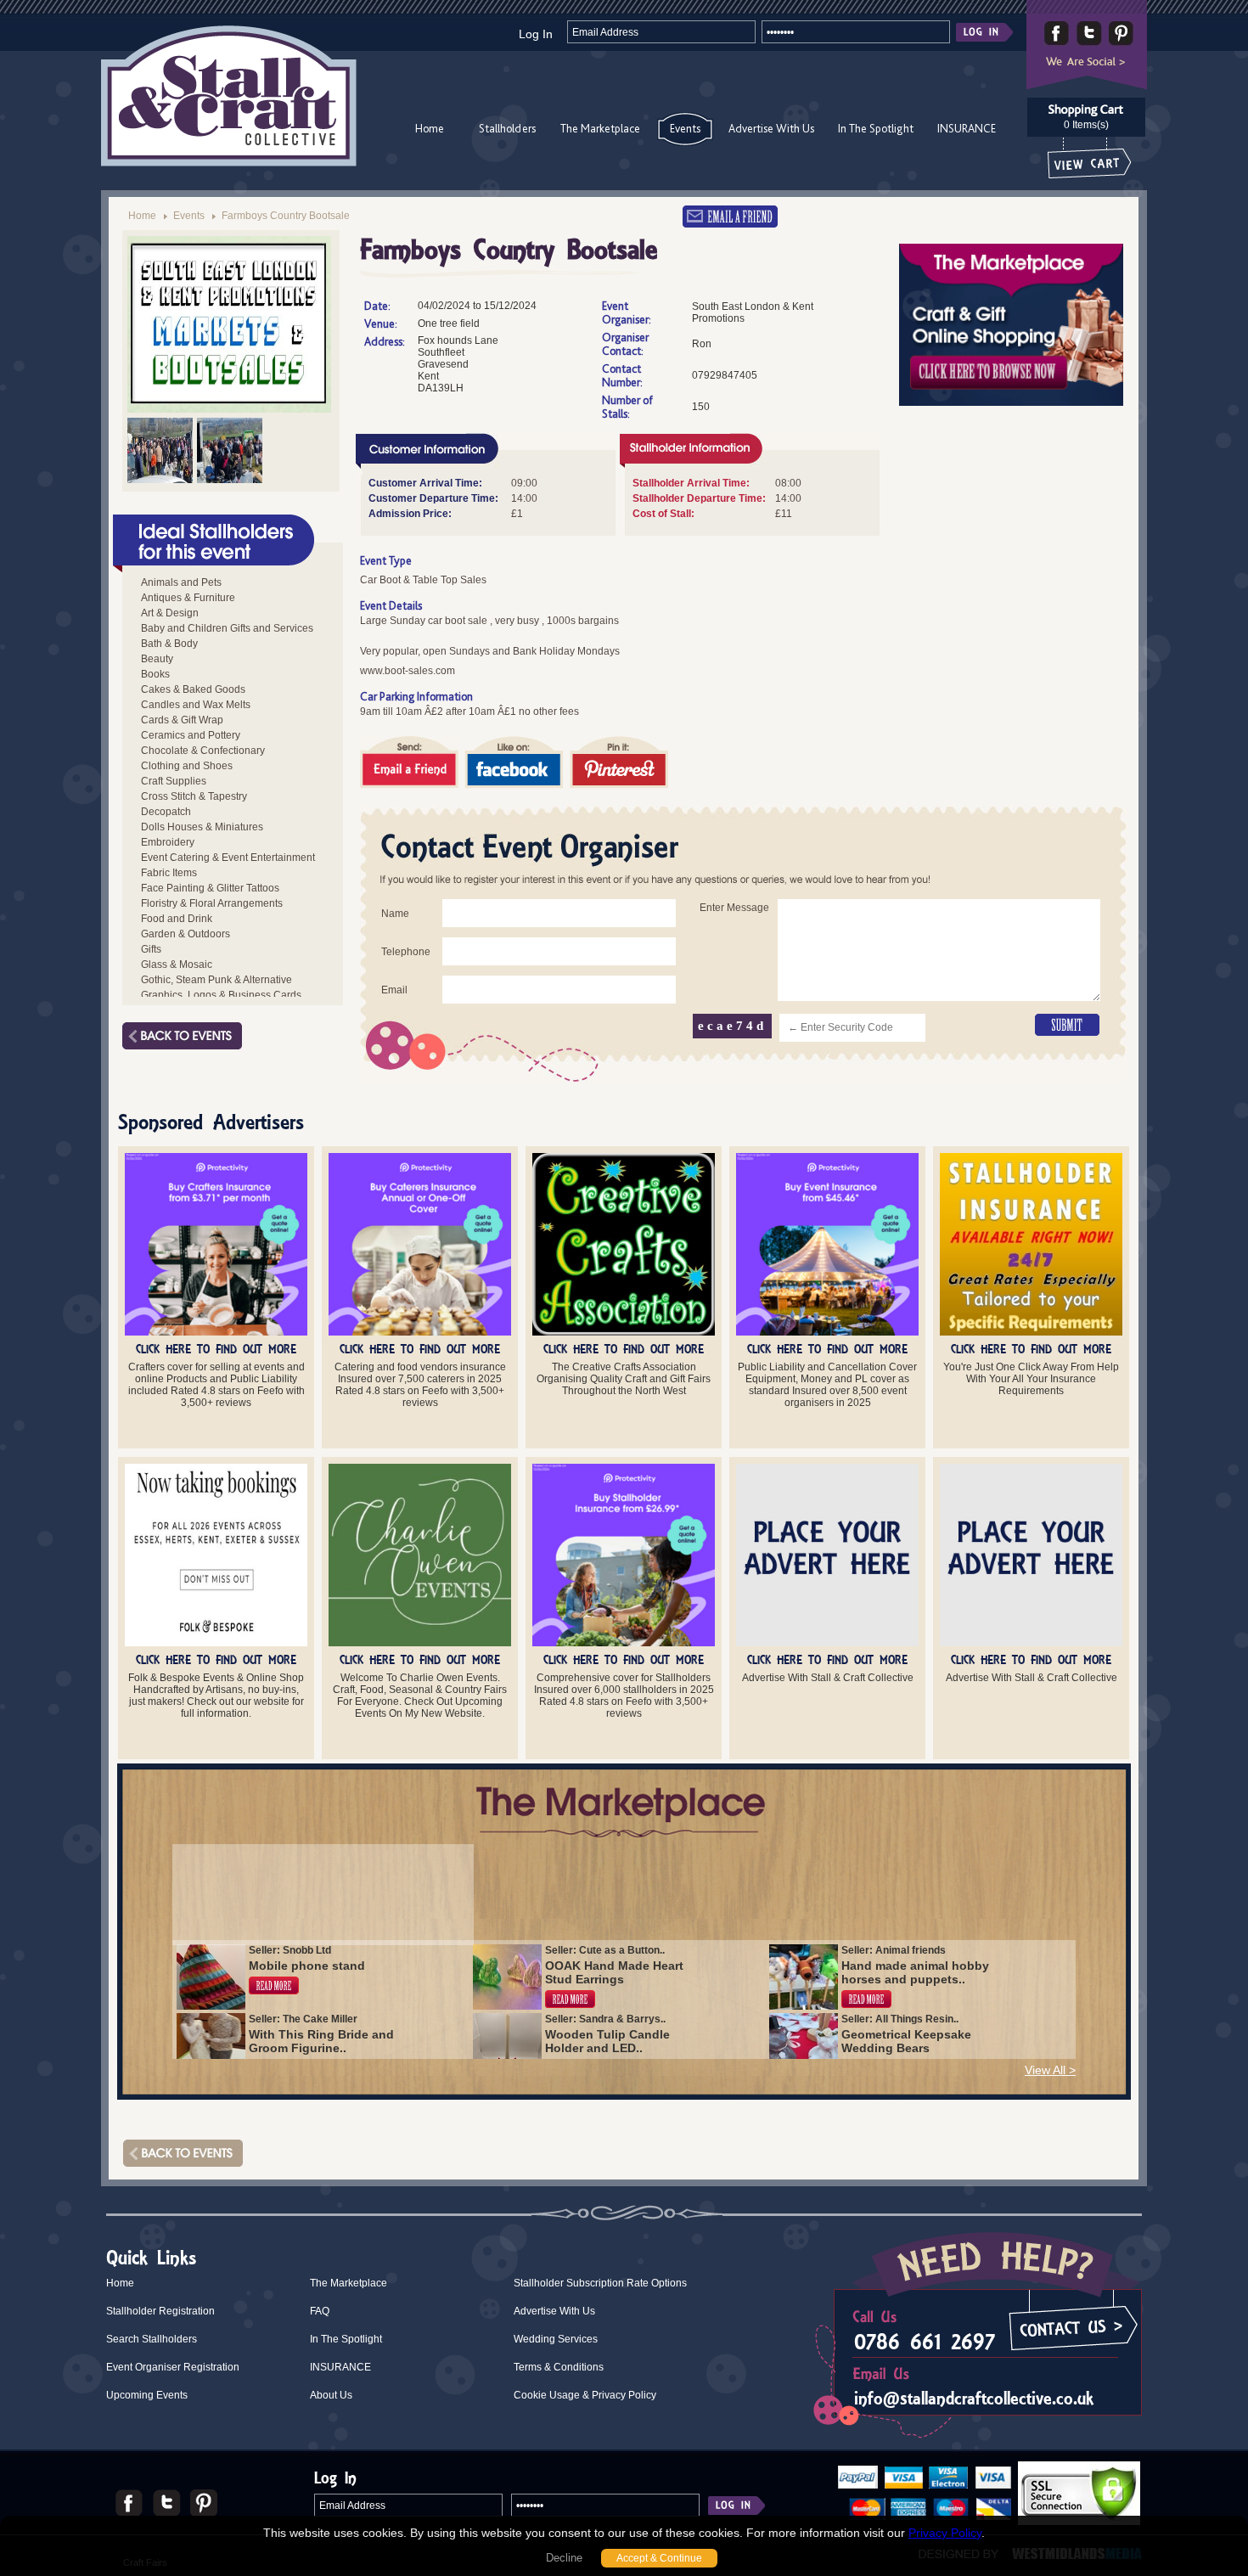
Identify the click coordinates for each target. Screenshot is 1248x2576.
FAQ (320, 2311)
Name (395, 914)
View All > (1050, 2070)
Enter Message (734, 908)
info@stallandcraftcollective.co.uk (974, 2398)
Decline (564, 2558)
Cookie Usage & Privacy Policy (585, 2395)
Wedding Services (556, 2339)
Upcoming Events (147, 2395)
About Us (331, 2395)
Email (394, 990)
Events (685, 128)
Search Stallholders (152, 2339)
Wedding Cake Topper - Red (317, 1876)
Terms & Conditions (559, 2367)
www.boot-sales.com (408, 671)
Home (430, 128)
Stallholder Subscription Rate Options (600, 2283)
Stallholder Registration (160, 2311)
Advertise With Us (771, 128)
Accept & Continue (659, 2558)
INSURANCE (967, 128)
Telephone (406, 952)
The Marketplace (600, 128)
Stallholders (507, 128)
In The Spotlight (876, 128)
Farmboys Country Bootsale (286, 216)
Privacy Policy (945, 2533)
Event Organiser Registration (173, 2367)
